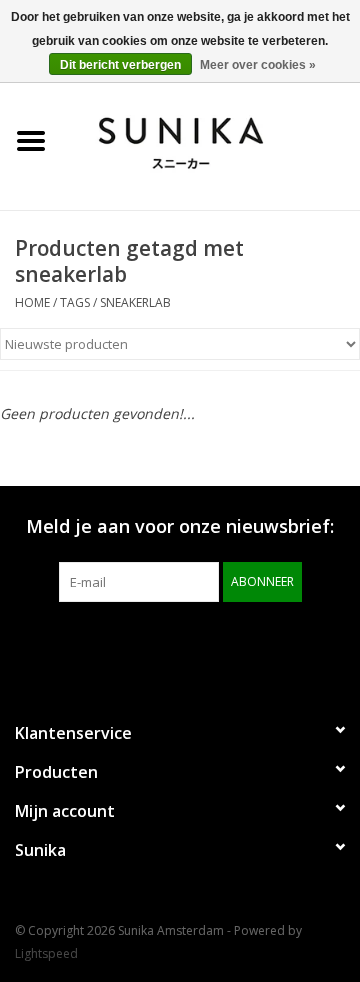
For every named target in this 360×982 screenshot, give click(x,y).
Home (32, 302)
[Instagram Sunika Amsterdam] (216, 643)
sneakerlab (135, 302)
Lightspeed (46, 953)
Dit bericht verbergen (120, 65)
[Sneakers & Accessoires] (211, 139)
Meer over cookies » (258, 65)
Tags (75, 302)
